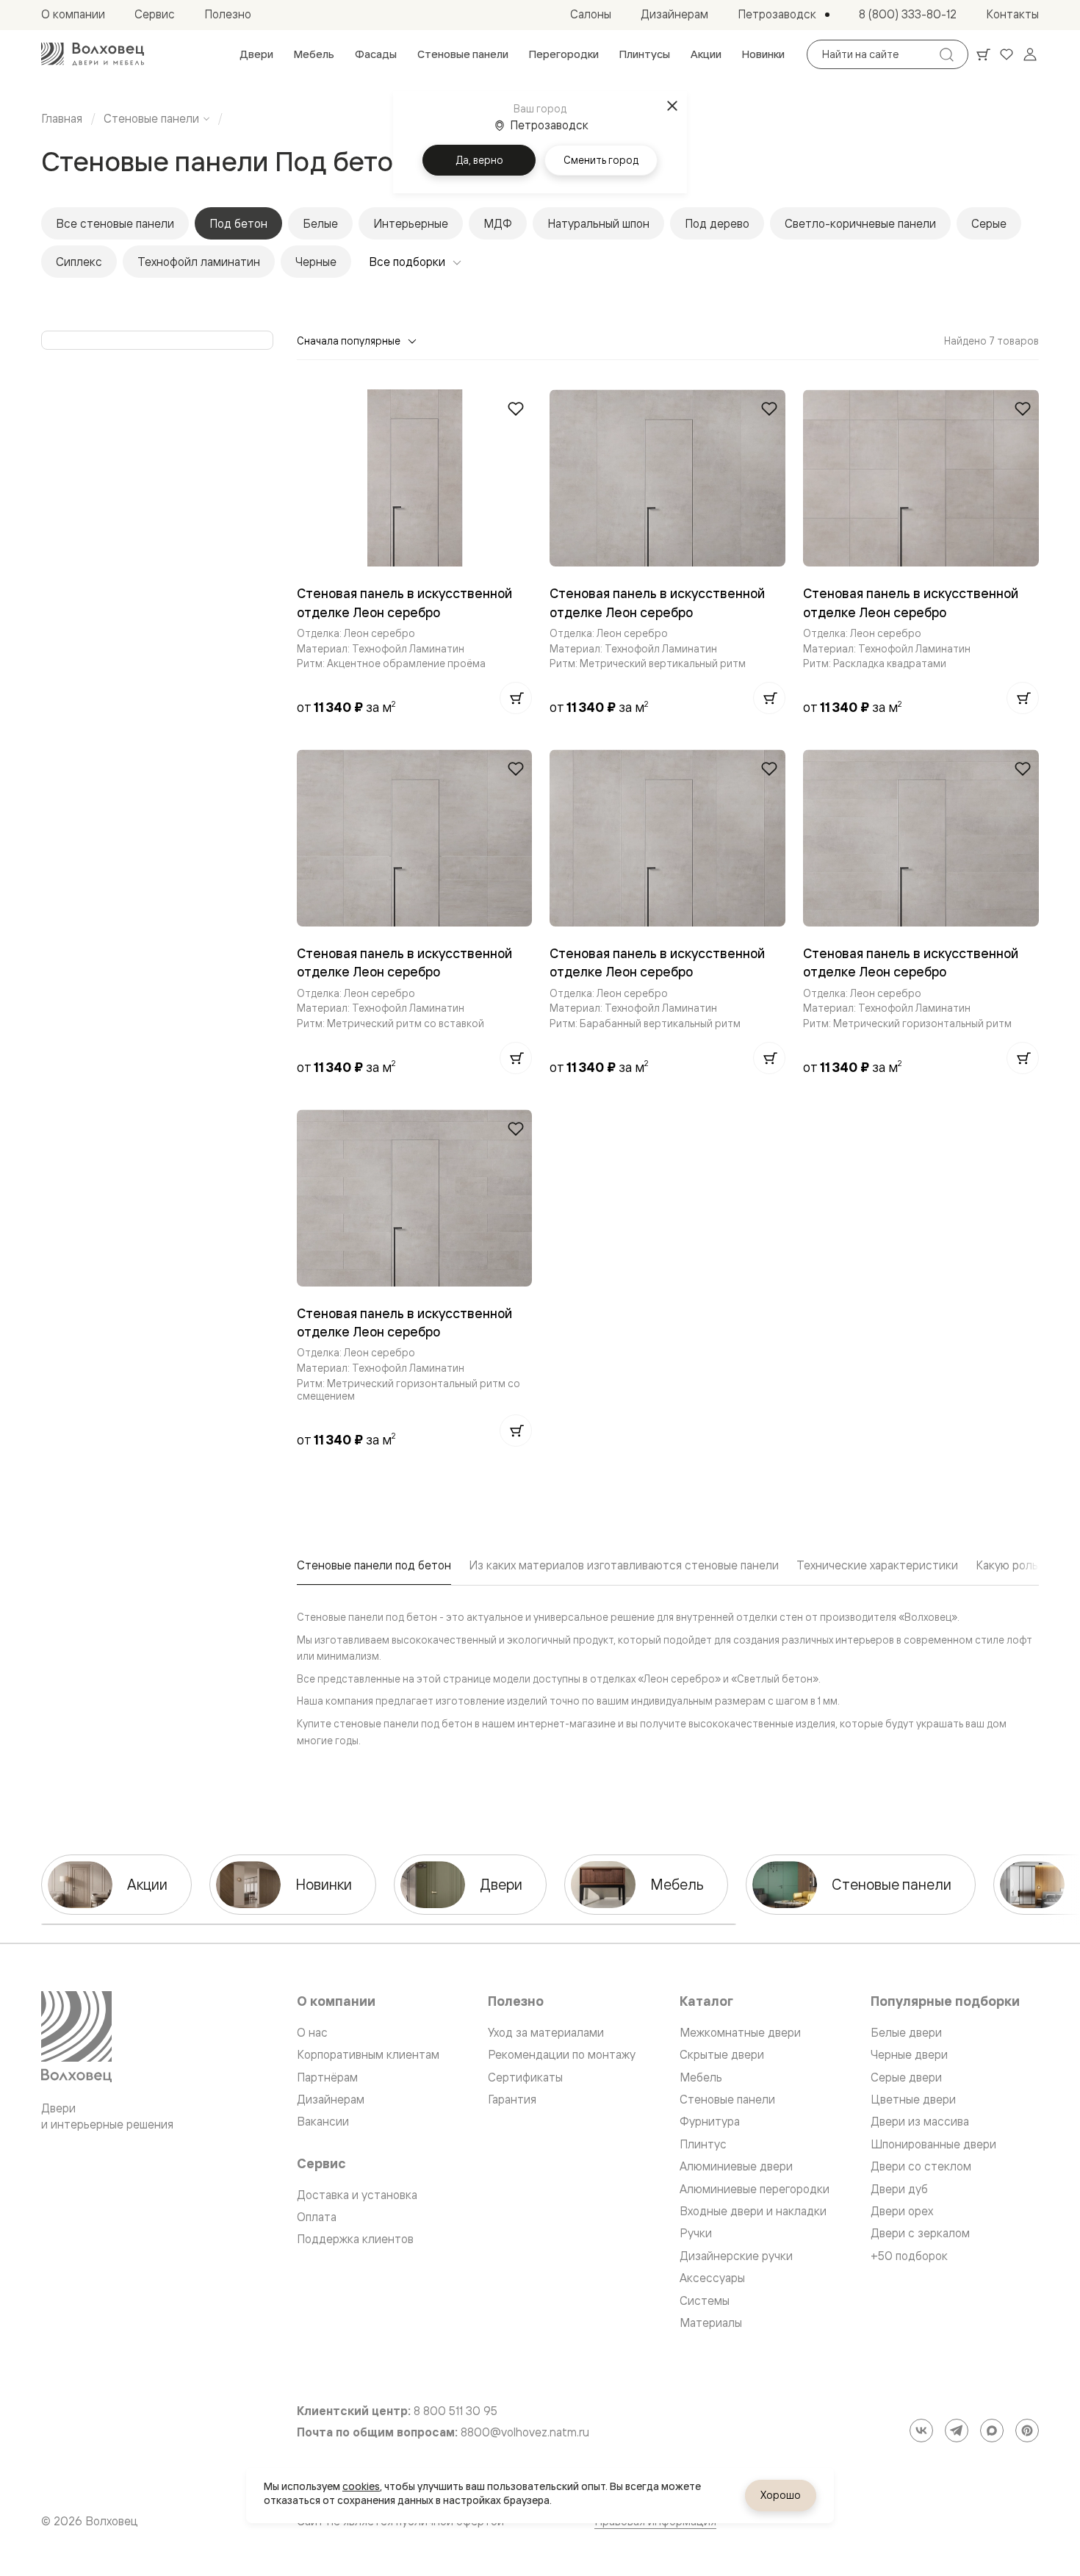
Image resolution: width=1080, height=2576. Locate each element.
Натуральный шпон (598, 223)
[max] (992, 2431)
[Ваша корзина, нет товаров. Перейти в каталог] (983, 54)
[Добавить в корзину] (516, 698)
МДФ (498, 223)
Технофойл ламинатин (199, 262)
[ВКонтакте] (921, 2431)
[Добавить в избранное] (516, 409)
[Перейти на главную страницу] (93, 54)
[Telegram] (957, 2431)
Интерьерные (411, 223)
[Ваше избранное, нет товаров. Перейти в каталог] (1007, 54)
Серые (989, 223)
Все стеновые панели (115, 223)
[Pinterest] (1027, 2431)
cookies (361, 2486)
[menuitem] (256, 54)
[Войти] (1030, 54)
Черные (316, 262)
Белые (320, 223)
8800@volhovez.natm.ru (525, 2432)
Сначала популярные (349, 341)
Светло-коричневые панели (860, 223)
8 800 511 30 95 (456, 2411)
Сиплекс (79, 262)
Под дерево (717, 223)
